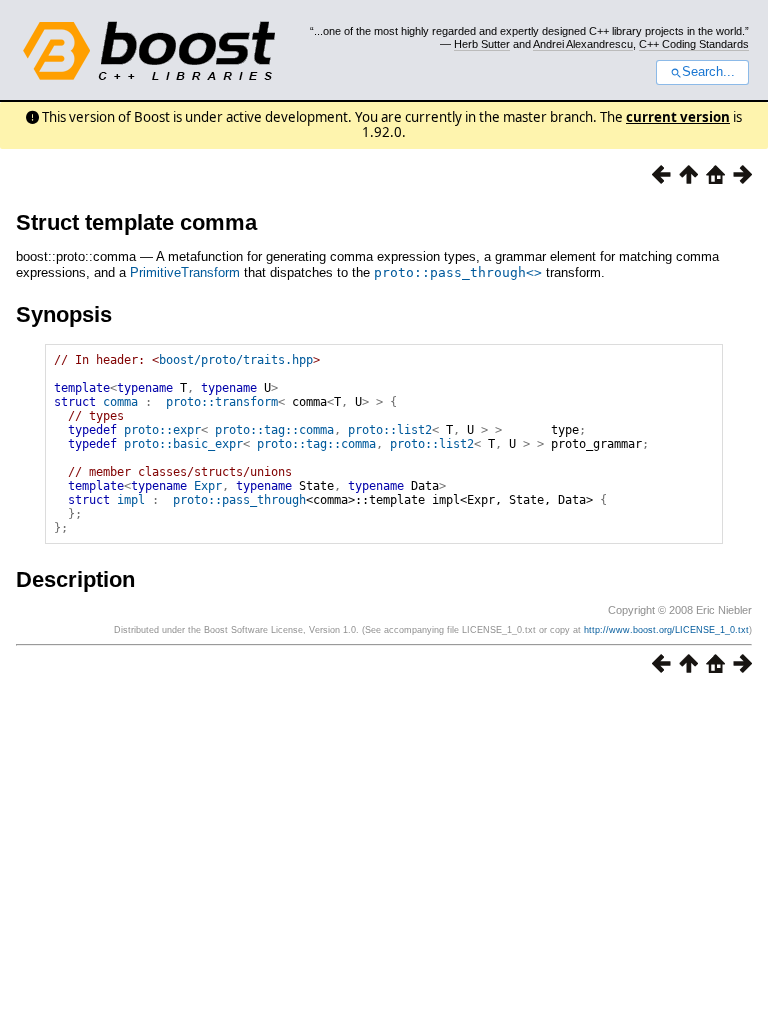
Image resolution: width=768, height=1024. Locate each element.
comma (120, 402)
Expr (208, 486)
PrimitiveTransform (185, 272)
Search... (708, 72)
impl (131, 500)
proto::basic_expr (183, 444)
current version (678, 117)
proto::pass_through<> (458, 272)
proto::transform (222, 402)
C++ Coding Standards (694, 44)
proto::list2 (390, 430)
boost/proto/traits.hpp (236, 360)
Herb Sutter (482, 44)
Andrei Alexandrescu (583, 44)
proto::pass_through (239, 500)
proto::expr (162, 430)
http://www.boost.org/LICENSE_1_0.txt (666, 630)
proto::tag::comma (274, 430)
